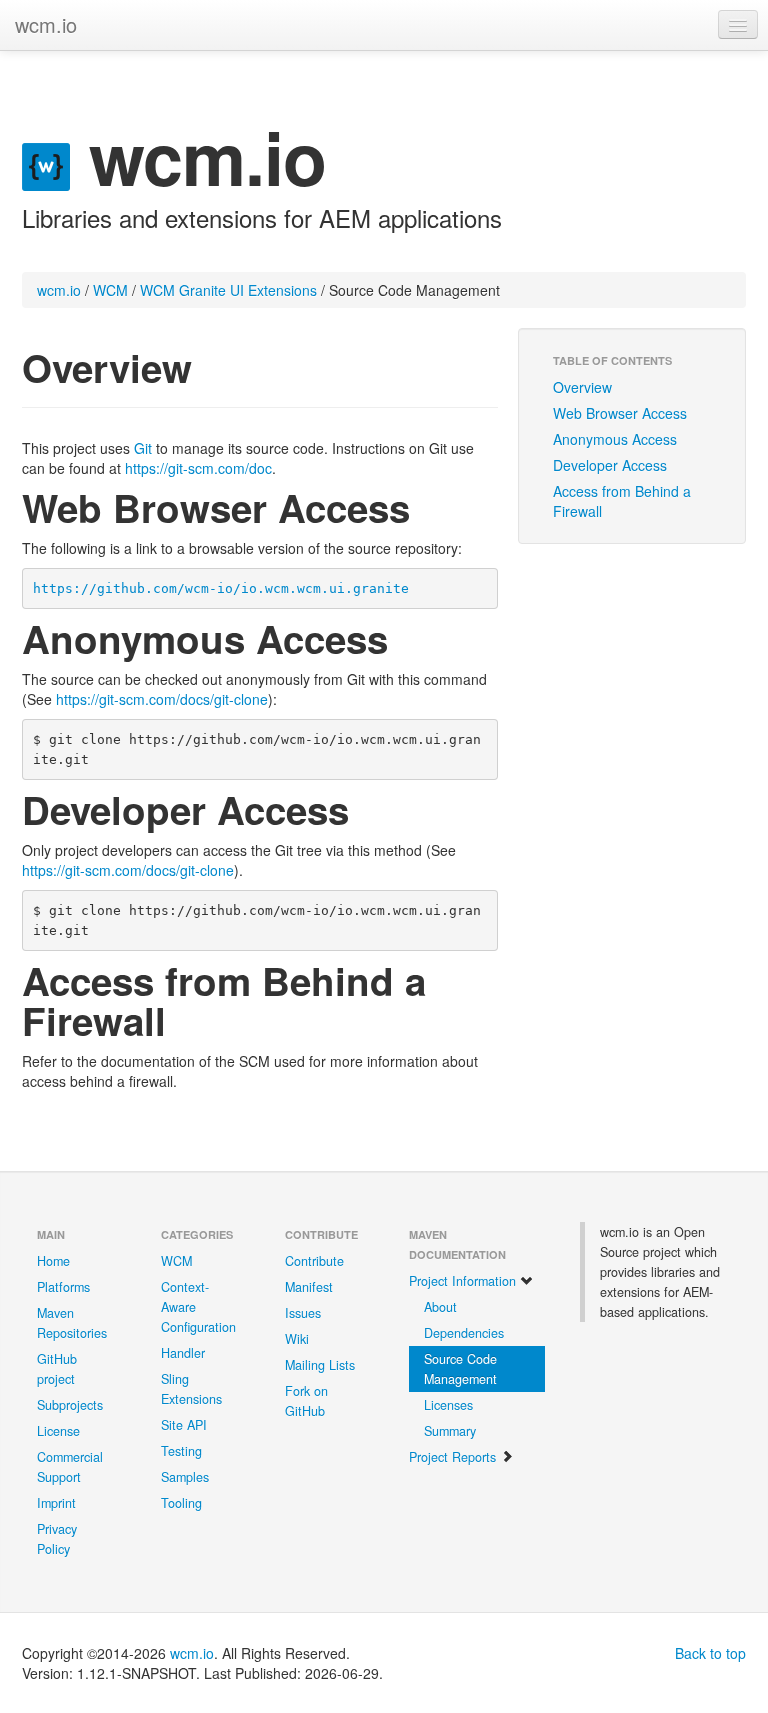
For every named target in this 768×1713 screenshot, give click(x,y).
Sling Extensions (191, 1389)
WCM (110, 290)
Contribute (314, 1261)
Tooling (181, 1503)
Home (53, 1261)
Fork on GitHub (306, 1401)
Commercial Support (70, 1467)
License (58, 1431)
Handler (183, 1353)
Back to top (710, 1653)
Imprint (56, 1503)
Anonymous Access (615, 439)
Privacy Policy (57, 1539)
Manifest (309, 1287)
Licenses (448, 1405)
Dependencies (464, 1333)
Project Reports (454, 1457)
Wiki (297, 1339)
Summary (450, 1431)
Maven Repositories (72, 1323)
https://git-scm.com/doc (198, 468)
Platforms (63, 1287)
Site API (184, 1425)
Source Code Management (460, 1369)
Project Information (464, 1281)
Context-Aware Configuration (198, 1307)
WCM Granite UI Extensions (228, 290)
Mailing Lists (320, 1365)
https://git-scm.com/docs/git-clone (162, 699)
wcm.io (46, 24)
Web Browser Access (620, 413)
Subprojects (70, 1405)
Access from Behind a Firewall (622, 501)
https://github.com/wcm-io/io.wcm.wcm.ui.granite (221, 588)
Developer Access (610, 465)
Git (143, 448)
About (440, 1307)
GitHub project (57, 1369)
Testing (181, 1451)
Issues (303, 1313)
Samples (185, 1477)
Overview (582, 387)
